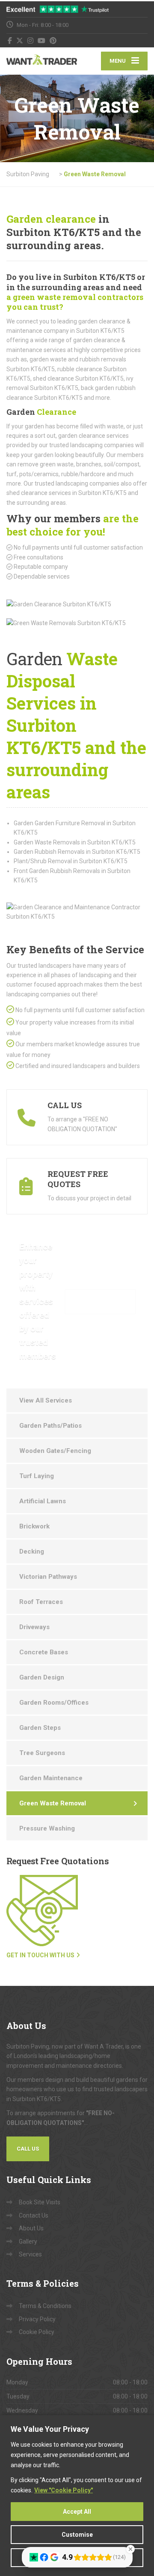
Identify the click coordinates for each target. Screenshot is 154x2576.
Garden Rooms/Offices (54, 1703)
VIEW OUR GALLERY (100, 1301)
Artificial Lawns (43, 1501)
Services (30, 2254)
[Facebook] (10, 41)
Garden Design (42, 1677)
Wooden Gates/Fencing (55, 1451)
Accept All (77, 2512)
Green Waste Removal (53, 1803)
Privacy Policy (37, 2319)
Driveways (34, 1627)
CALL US (28, 2149)
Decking (32, 1551)
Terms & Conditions (45, 2306)
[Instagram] (31, 41)
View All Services (46, 1400)
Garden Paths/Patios (50, 1426)
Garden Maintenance (51, 1778)
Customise (77, 2535)
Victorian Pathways (48, 1577)
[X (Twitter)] (20, 41)
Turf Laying (37, 1476)
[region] (77, 2496)
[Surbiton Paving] (42, 61)
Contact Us (34, 2215)
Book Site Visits (40, 2202)
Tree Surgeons (42, 1753)
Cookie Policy (37, 2332)
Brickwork (34, 1526)
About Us (31, 2228)
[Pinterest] (53, 41)
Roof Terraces (41, 1602)
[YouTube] (42, 41)
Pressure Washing (47, 1828)
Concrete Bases (44, 1652)
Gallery (28, 2241)
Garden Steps (40, 1728)
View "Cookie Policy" (64, 2490)
